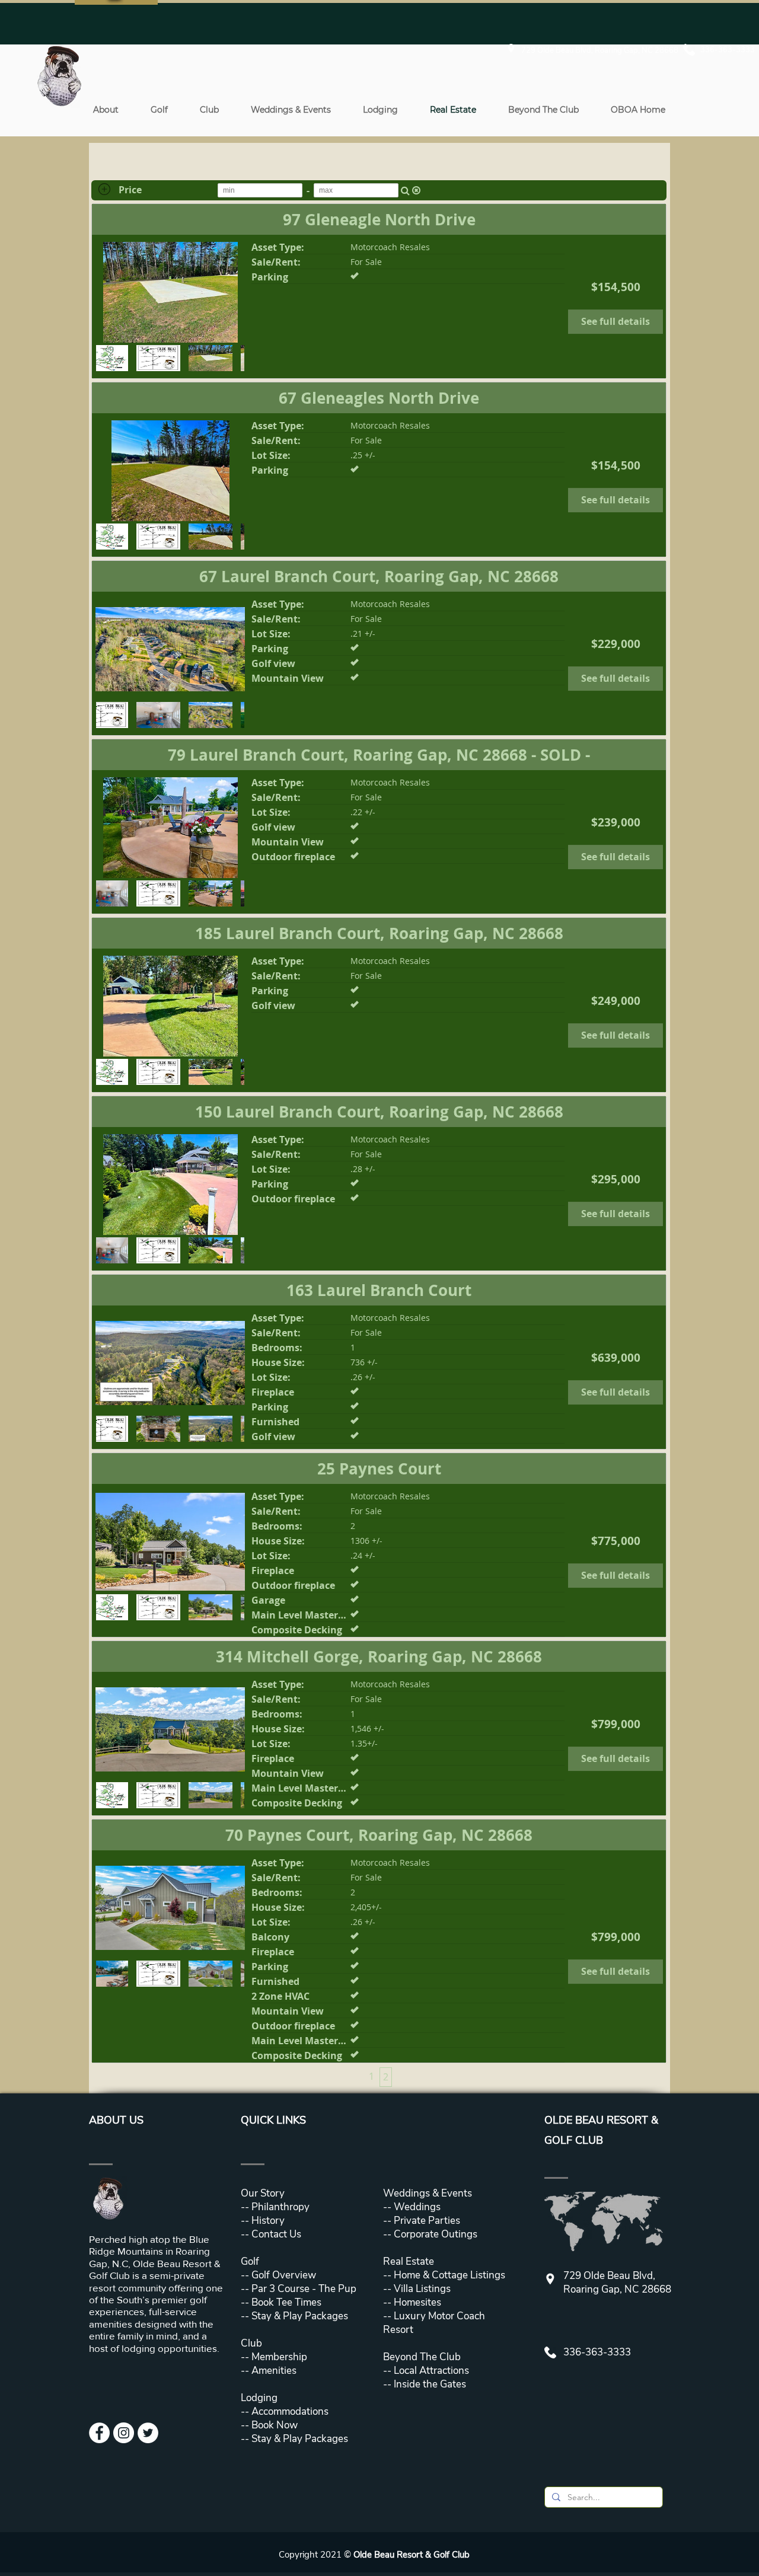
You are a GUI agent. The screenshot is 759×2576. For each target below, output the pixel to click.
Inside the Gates (430, 2384)
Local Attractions (430, 2371)
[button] (106, 110)
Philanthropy (280, 2207)
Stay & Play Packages (299, 2316)
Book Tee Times (285, 2302)
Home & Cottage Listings (449, 2275)
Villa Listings (421, 2289)
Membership (278, 2357)
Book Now (275, 2425)
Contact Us (276, 2234)
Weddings (417, 2207)
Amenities (273, 2371)
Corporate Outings (436, 2234)
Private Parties (427, 2221)
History (268, 2221)
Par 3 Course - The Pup (303, 2289)
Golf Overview (284, 2275)
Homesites (416, 2302)
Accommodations (290, 2411)
